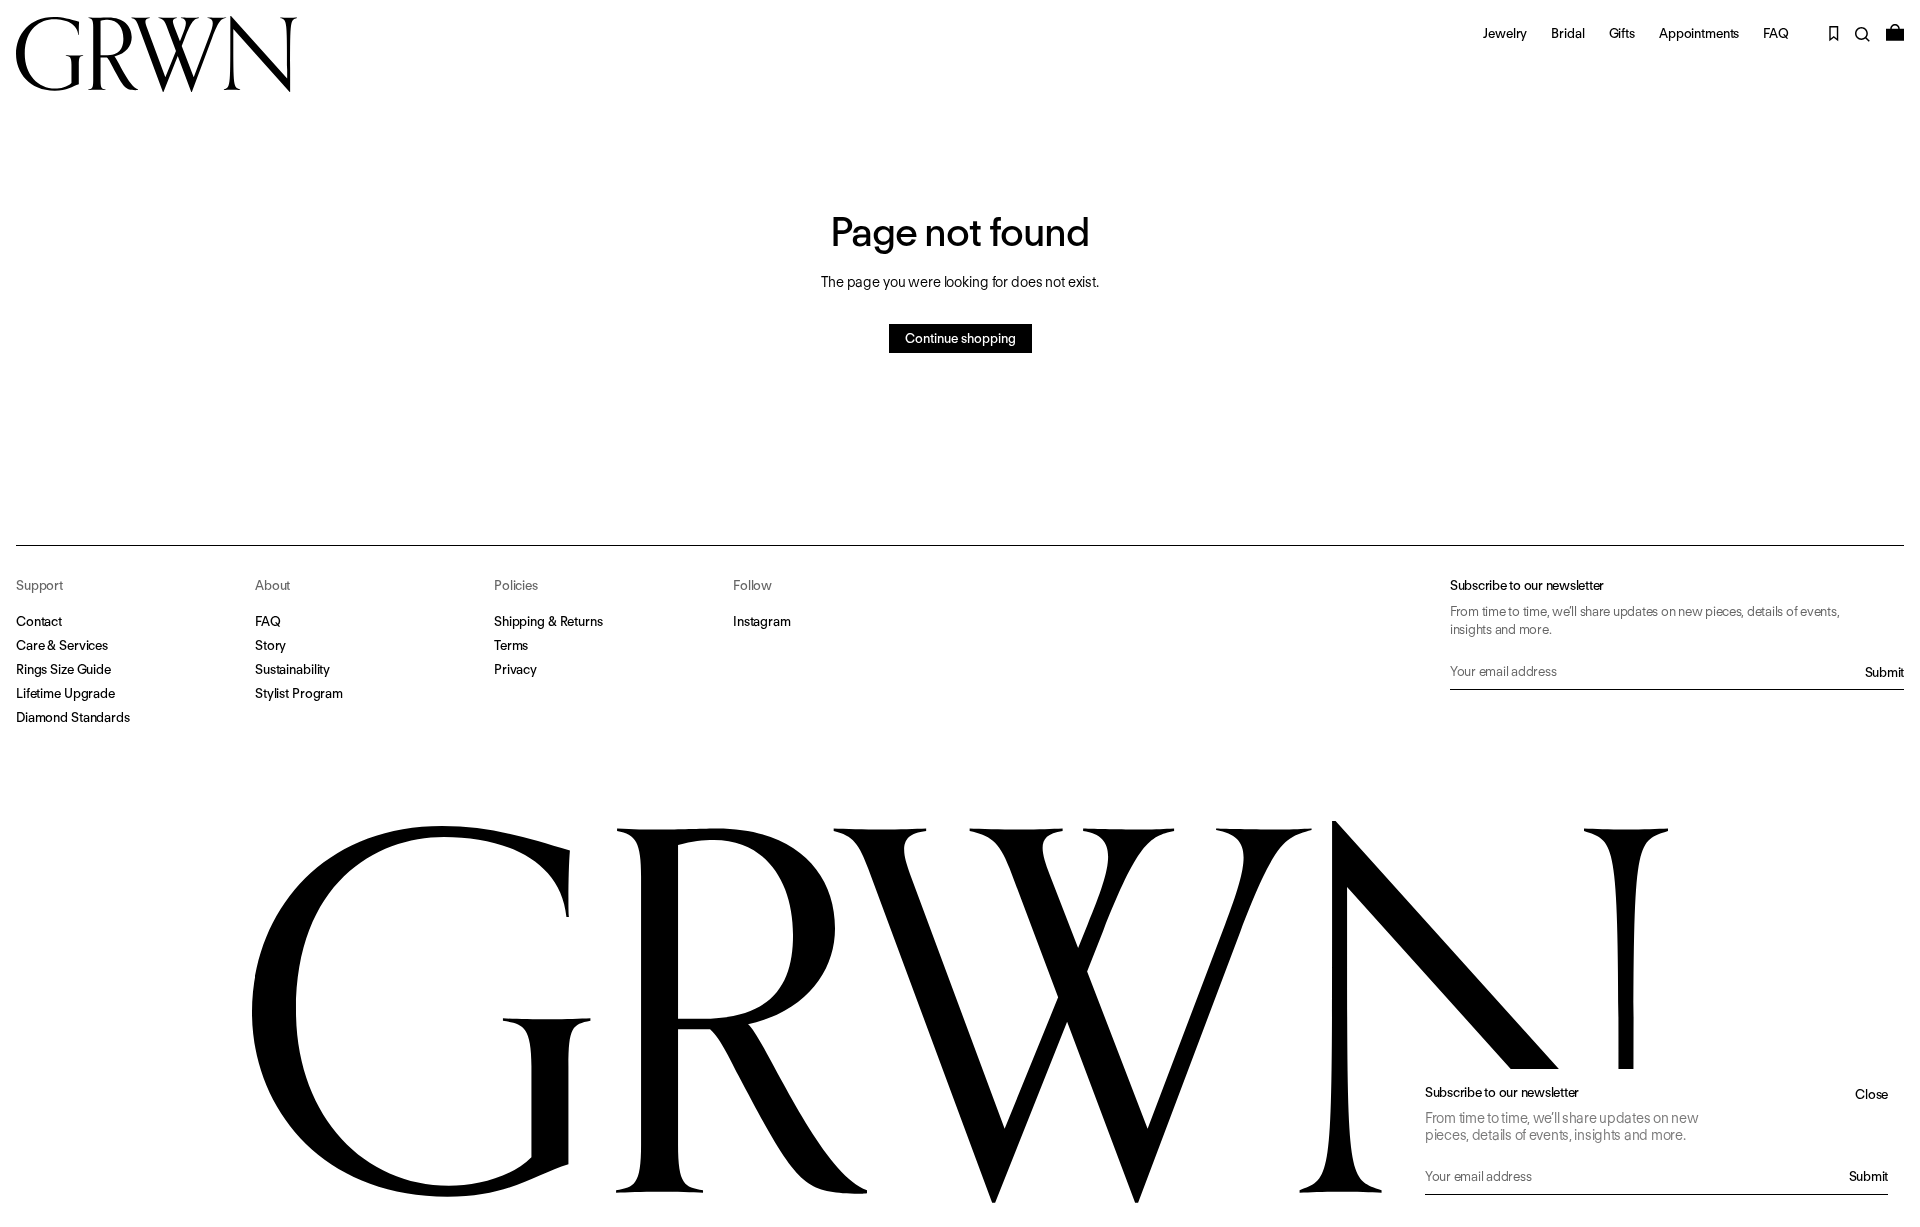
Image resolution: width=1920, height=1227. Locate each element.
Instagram (762, 621)
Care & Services (62, 645)
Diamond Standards (73, 717)
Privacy (515, 669)
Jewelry (1505, 33)
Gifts (1622, 33)
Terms (511, 645)
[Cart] (1895, 32)
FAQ (1776, 33)
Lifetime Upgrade (65, 693)
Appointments (1699, 33)
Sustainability (292, 669)
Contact (39, 621)
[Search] (1862, 34)
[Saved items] (1834, 34)
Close (1871, 1094)
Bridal (1567, 33)
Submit (1884, 672)
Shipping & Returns (548, 621)
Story (270, 645)
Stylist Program (299, 693)
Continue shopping (960, 338)
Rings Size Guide (63, 669)
